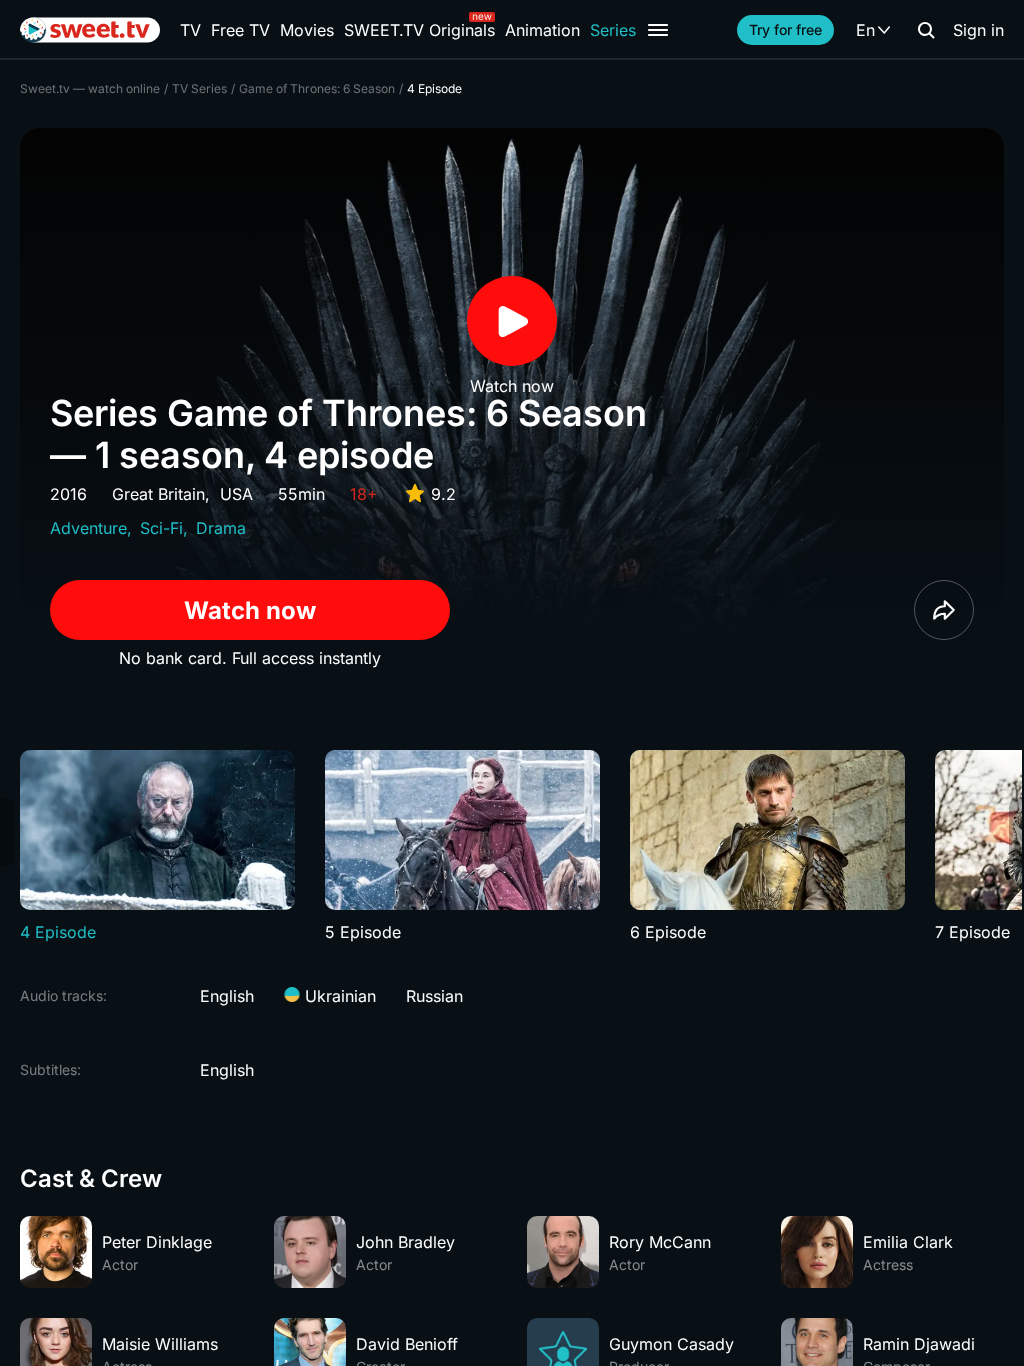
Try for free (785, 29)
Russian (434, 996)
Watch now (250, 610)
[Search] (926, 30)
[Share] (944, 610)
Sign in (978, 30)
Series (613, 30)
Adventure (88, 528)
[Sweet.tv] (90, 30)
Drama (221, 528)
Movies (307, 30)
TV (190, 30)
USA (236, 494)
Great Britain (158, 494)
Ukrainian (338, 996)
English (227, 996)
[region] (512, 847)
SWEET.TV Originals (419, 30)
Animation (542, 30)
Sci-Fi (161, 528)
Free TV (240, 30)
